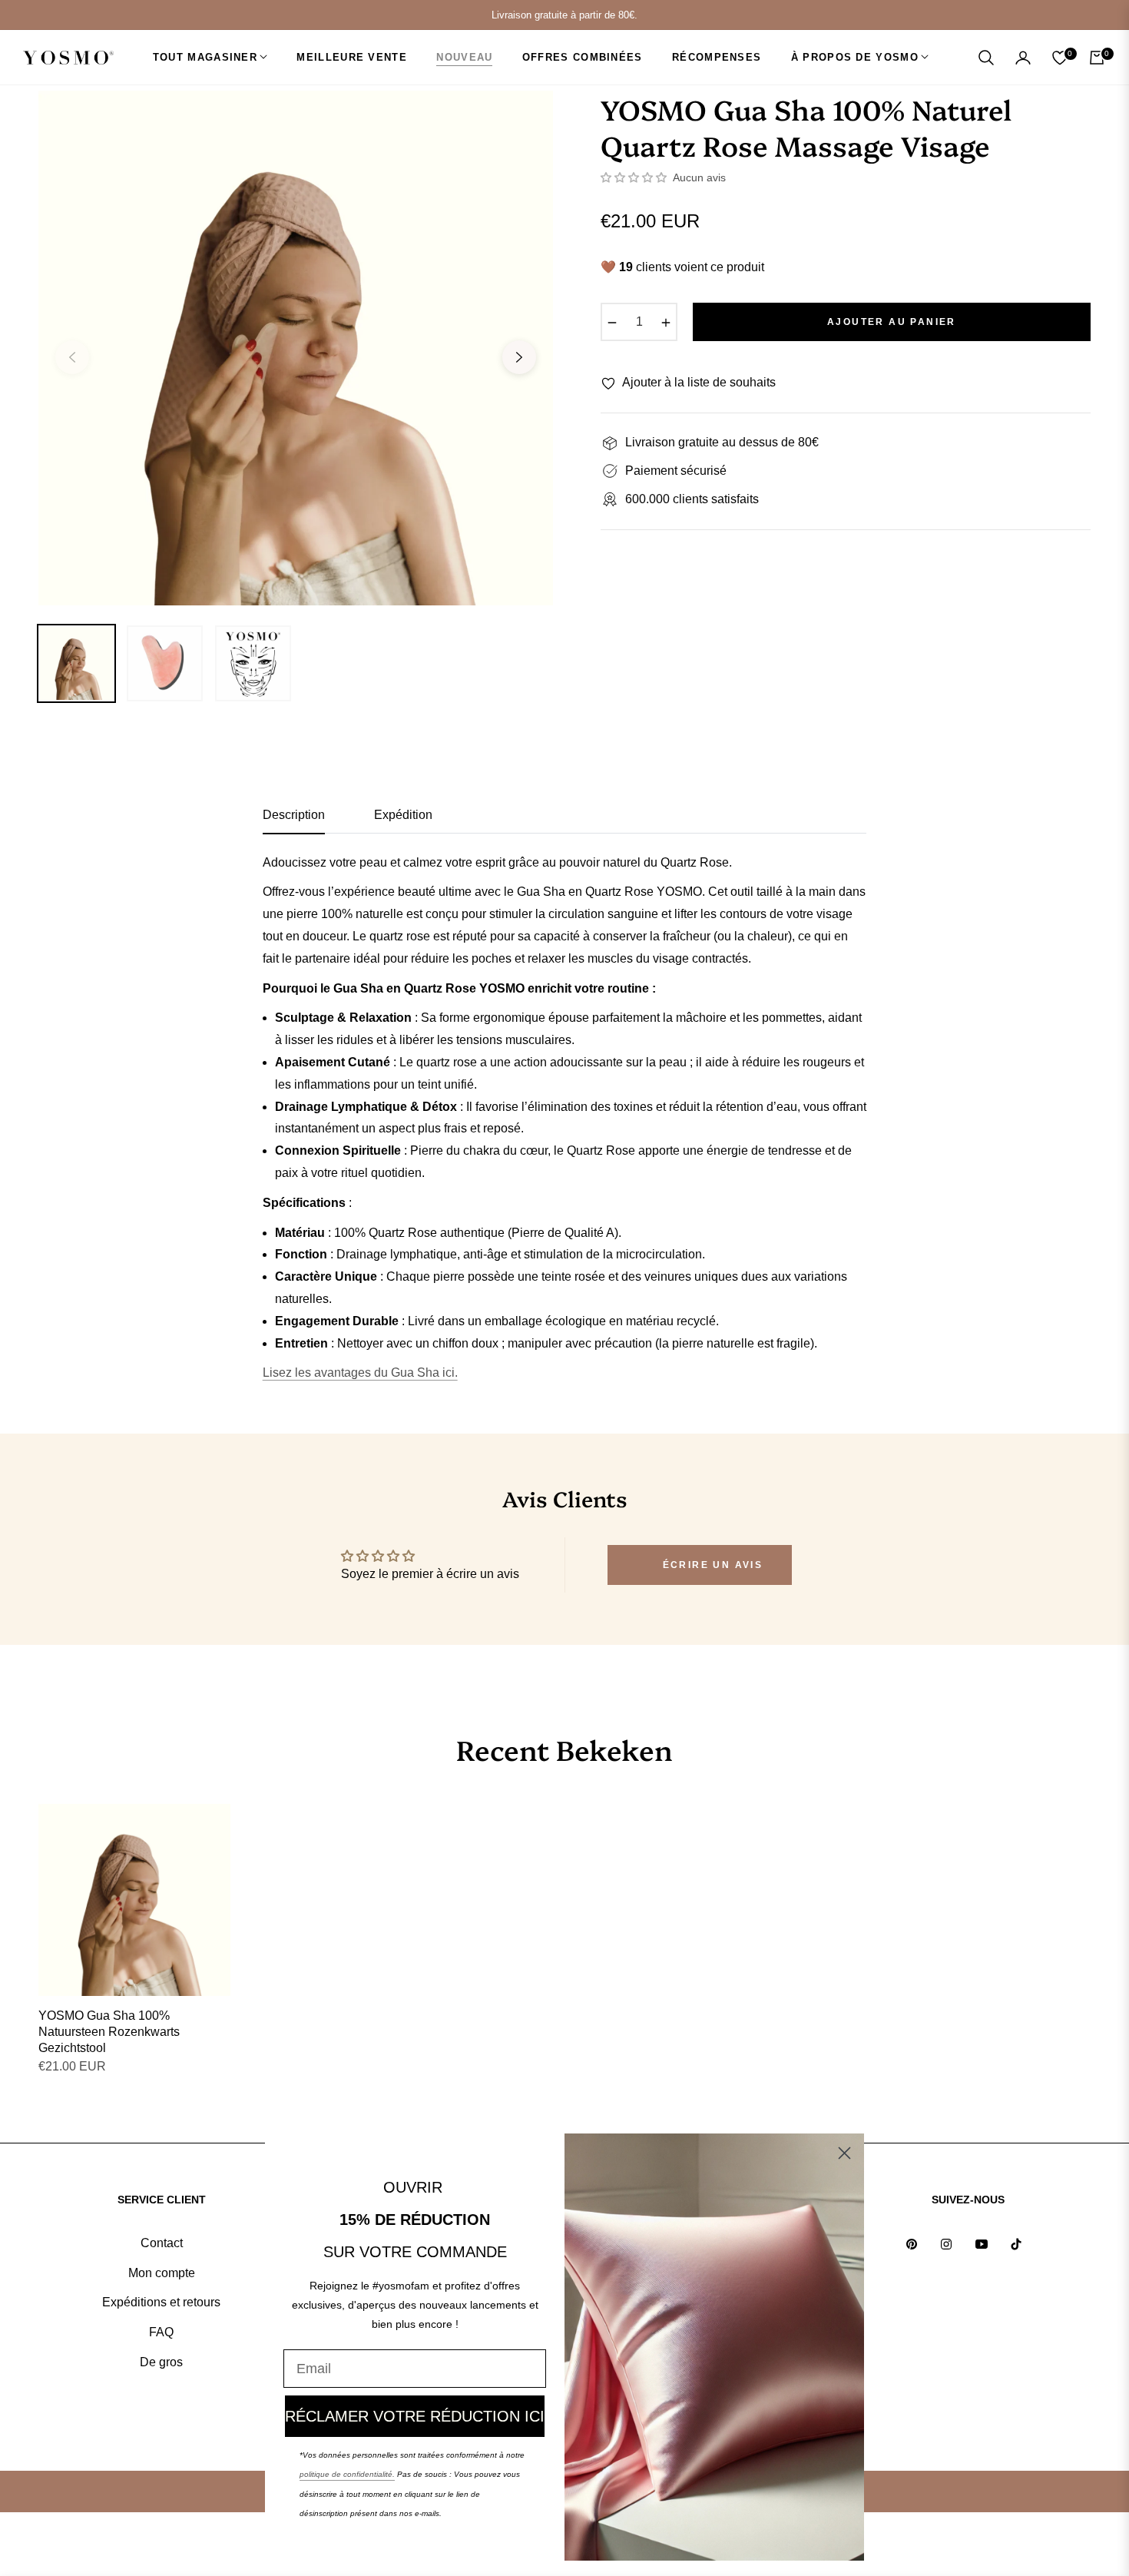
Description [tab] (294, 815)
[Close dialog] (844, 2153)
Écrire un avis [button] (713, 1565)
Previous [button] (72, 357)
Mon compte (162, 2273)
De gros (161, 2362)
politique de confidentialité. (347, 2474)
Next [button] (519, 357)
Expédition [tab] (403, 815)
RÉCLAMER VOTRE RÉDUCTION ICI (415, 2416)
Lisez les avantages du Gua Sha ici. (360, 1373)
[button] (986, 58)
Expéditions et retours (161, 2302)
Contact (162, 2243)
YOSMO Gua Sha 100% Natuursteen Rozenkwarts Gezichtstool (109, 2032)
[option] (296, 348)
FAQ (161, 2332)
